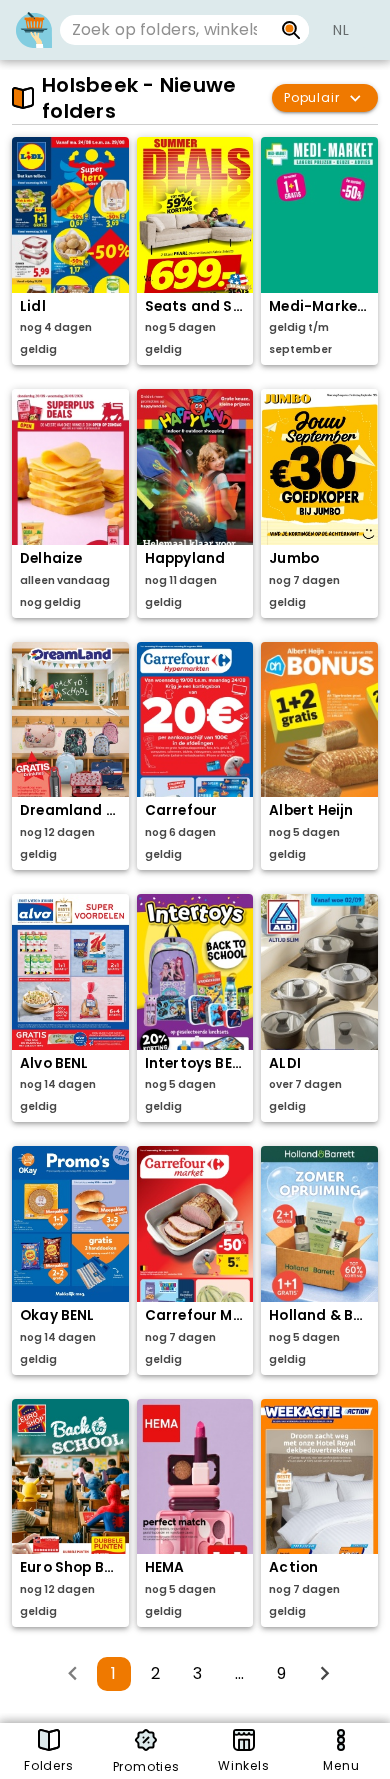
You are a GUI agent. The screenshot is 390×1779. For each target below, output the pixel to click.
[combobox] (166, 30)
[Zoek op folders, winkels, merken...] (291, 30)
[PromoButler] (34, 30)
